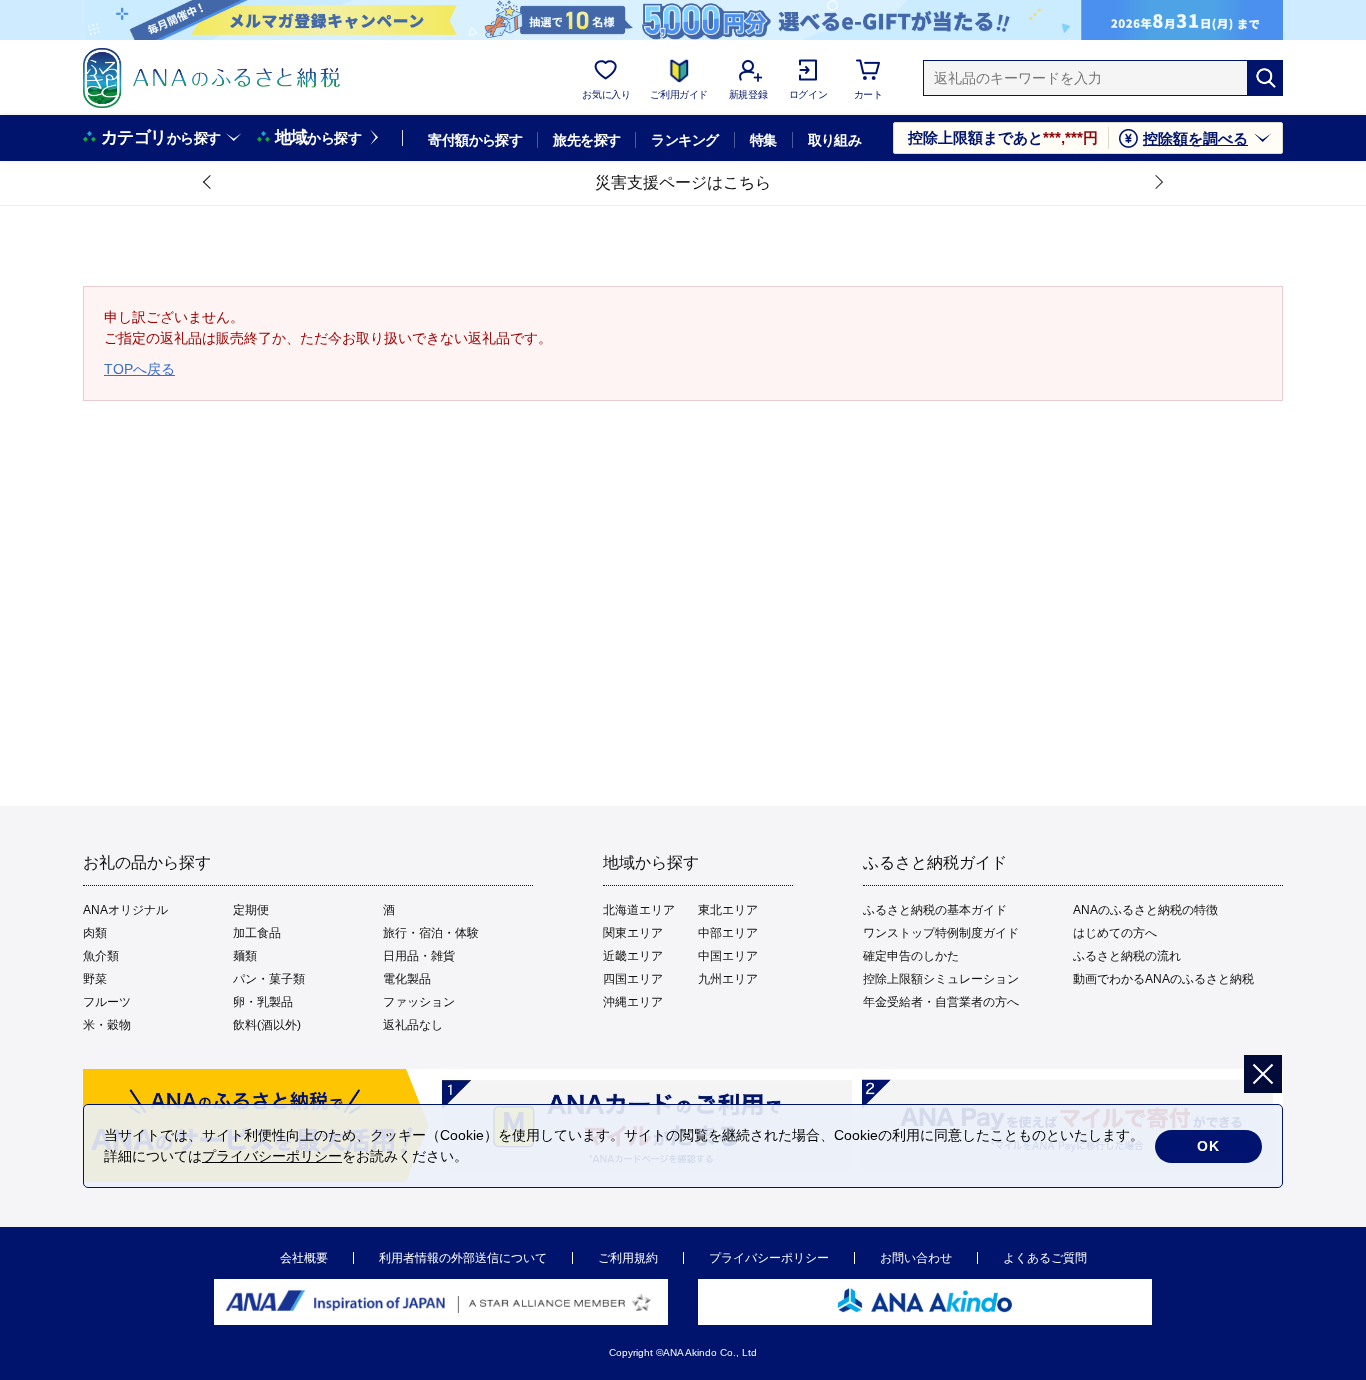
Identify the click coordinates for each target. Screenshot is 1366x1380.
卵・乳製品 (263, 1002)
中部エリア (728, 933)
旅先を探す (586, 140)
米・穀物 (107, 1025)
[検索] (1265, 78)
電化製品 (407, 979)
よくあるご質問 (1045, 1258)
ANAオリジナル (125, 910)
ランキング (684, 140)
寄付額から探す (475, 140)
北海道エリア (639, 910)
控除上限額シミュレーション (941, 979)
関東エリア (633, 933)
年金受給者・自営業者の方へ (941, 1002)
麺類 (245, 956)
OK (1208, 1146)
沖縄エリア (633, 1002)
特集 (763, 140)
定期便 (251, 910)
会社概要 (304, 1258)
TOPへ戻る (139, 369)
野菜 (95, 979)
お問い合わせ (916, 1258)
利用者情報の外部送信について (463, 1258)
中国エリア (728, 956)
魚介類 (101, 956)
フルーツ (107, 1002)
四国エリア (633, 979)
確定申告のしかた (911, 956)
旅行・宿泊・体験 (431, 933)
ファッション (419, 1002)
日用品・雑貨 (419, 956)
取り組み (835, 140)
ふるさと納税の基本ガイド (935, 910)
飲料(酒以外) (267, 1025)
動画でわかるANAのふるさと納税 (1163, 979)
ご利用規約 (628, 1258)
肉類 (95, 933)
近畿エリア (633, 956)
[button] (208, 183)
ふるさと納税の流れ (1127, 956)
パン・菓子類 (269, 979)
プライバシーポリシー (769, 1258)
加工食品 (257, 933)
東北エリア (728, 910)
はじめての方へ (1115, 933)
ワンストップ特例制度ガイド (941, 933)
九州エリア (728, 979)
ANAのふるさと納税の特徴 (1145, 910)
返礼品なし (413, 1025)
